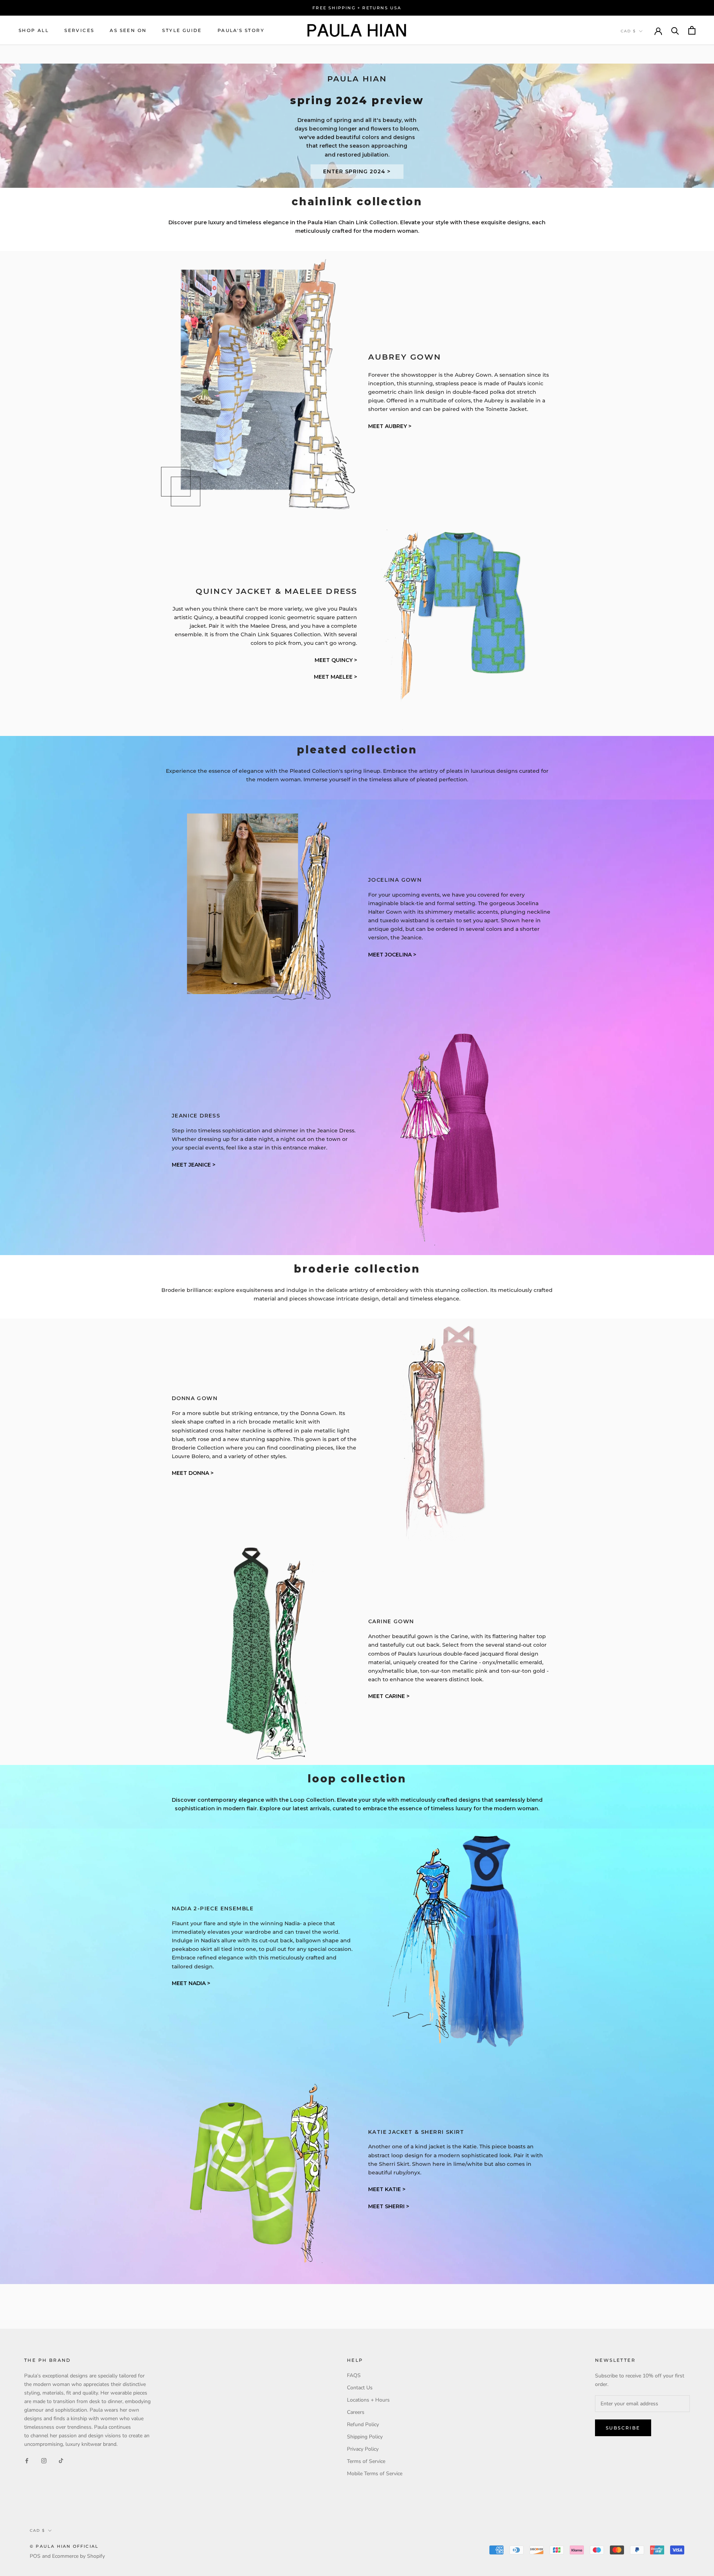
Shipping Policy (365, 2437)
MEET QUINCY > (336, 660)
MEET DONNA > (193, 1473)
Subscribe (623, 2428)
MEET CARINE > (389, 1696)
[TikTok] (61, 2460)
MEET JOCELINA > (392, 955)
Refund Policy (363, 2424)
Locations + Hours (368, 2400)
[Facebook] (27, 2460)
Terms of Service (366, 2461)
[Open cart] (692, 30)
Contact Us (360, 2388)
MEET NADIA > (191, 1983)
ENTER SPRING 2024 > (357, 171)
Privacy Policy (363, 2449)
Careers (356, 2412)
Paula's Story (241, 30)
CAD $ (628, 31)
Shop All (34, 30)
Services (79, 30)
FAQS (354, 2375)
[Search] (675, 30)
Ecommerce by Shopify (78, 2556)
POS (35, 2556)
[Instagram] (44, 2460)
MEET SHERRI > (389, 2206)
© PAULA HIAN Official (64, 2546)
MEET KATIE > (387, 2189)
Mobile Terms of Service (375, 2474)
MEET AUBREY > (390, 426)
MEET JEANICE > (194, 1165)
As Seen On (128, 30)
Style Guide (182, 30)
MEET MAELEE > (335, 677)
